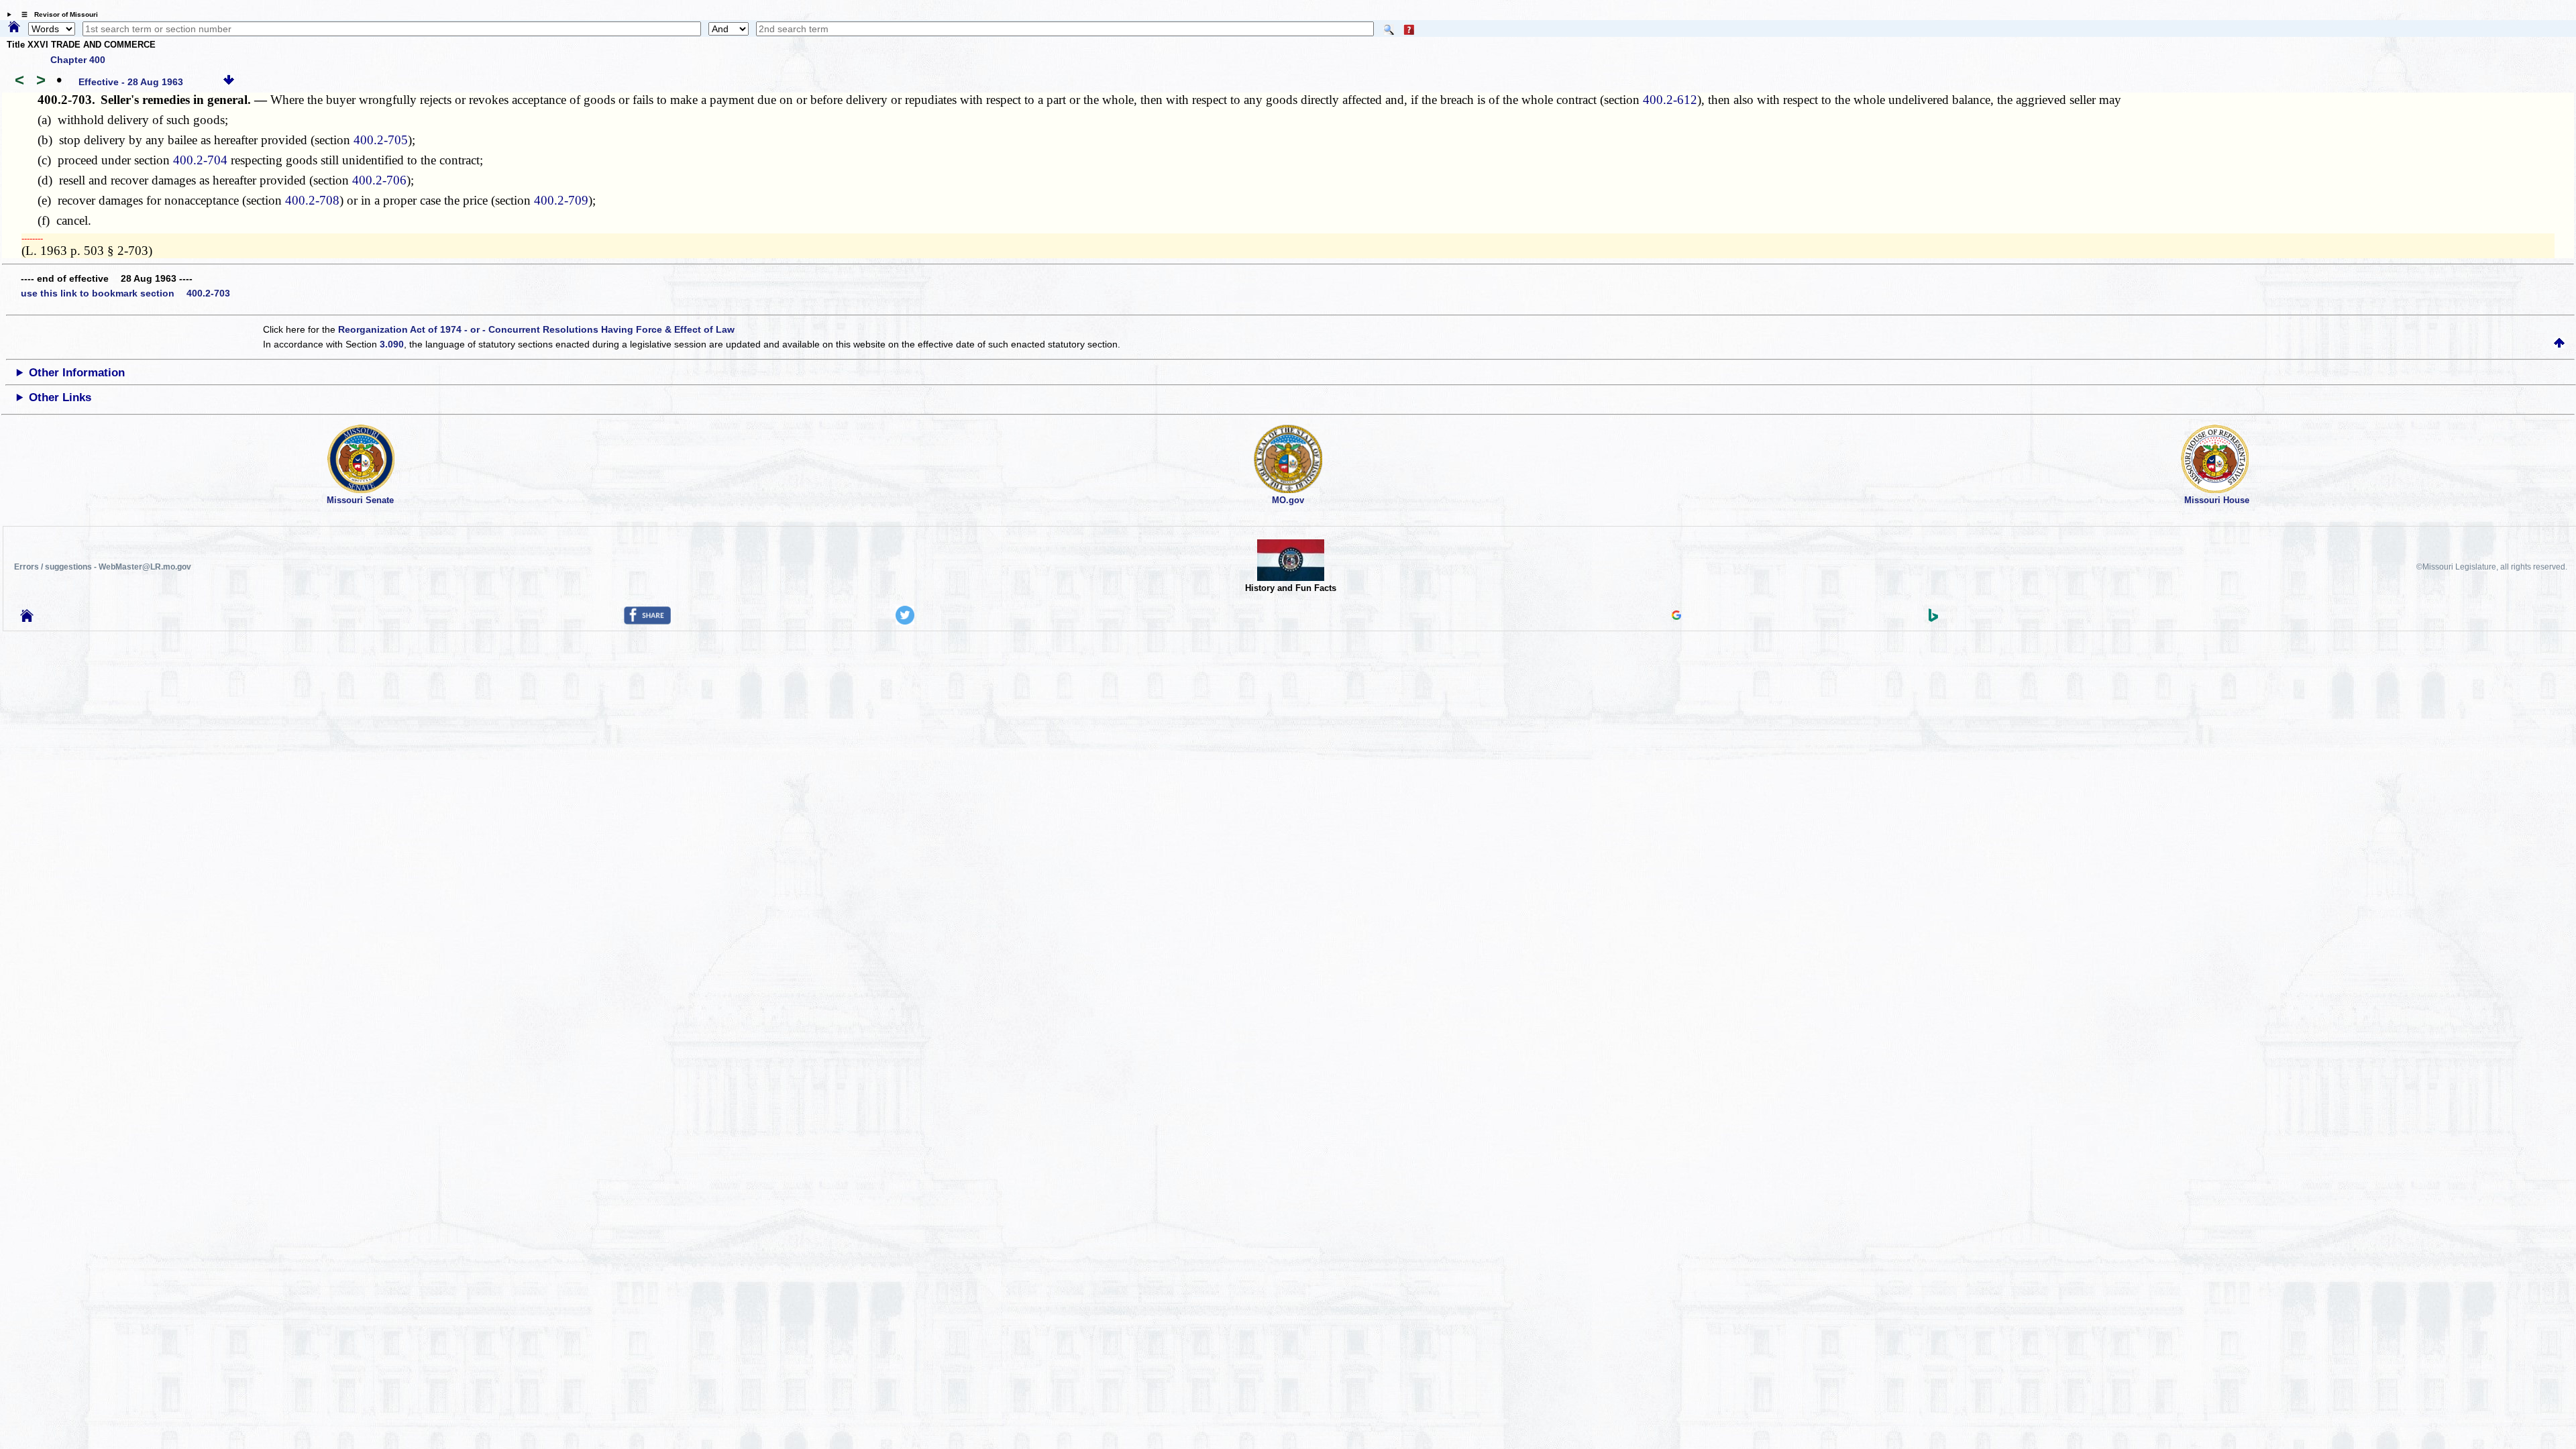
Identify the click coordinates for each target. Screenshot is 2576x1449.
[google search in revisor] (1676, 616)
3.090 (392, 344)
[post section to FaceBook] (647, 621)
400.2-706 (379, 180)
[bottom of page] (229, 82)
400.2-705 (381, 140)
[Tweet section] (905, 621)
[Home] (14, 28)
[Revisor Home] (27, 619)
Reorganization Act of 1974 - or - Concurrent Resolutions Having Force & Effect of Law (536, 329)
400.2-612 (1670, 100)
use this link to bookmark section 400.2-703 (125, 293)
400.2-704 (200, 160)
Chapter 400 (78, 60)
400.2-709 (561, 200)
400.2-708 (312, 200)
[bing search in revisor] (1933, 619)
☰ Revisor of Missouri (56, 14)
